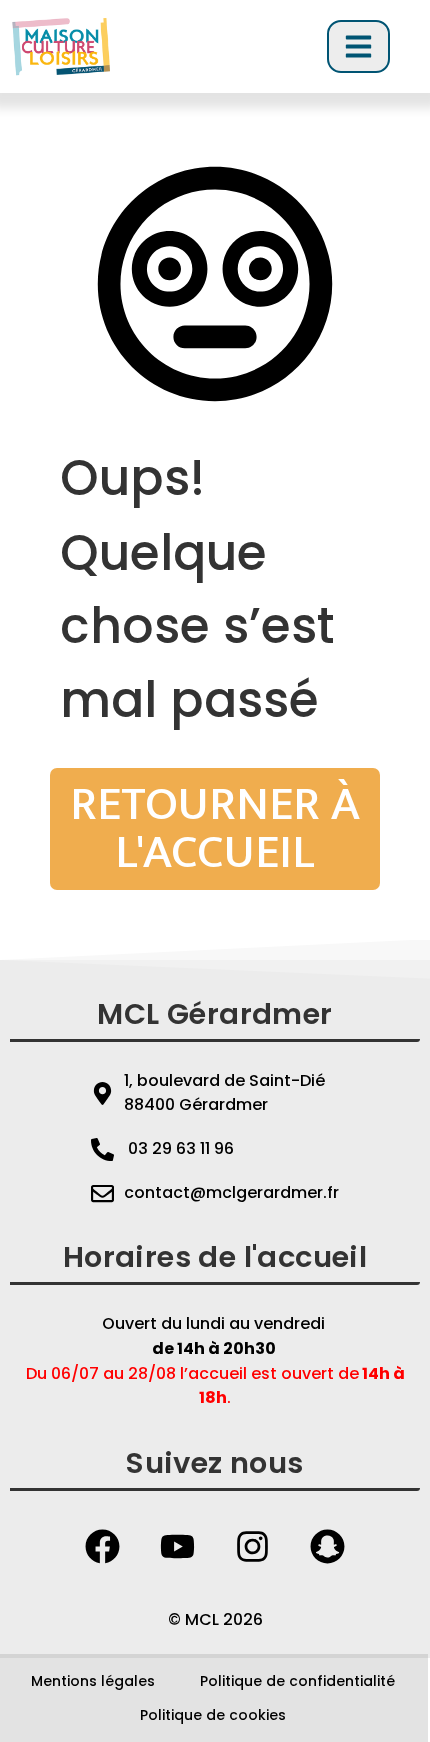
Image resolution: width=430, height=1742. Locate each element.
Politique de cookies (213, 1715)
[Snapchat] (328, 1546)
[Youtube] (178, 1546)
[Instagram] (253, 1546)
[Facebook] (103, 1546)
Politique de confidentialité (297, 1681)
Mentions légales (93, 1681)
